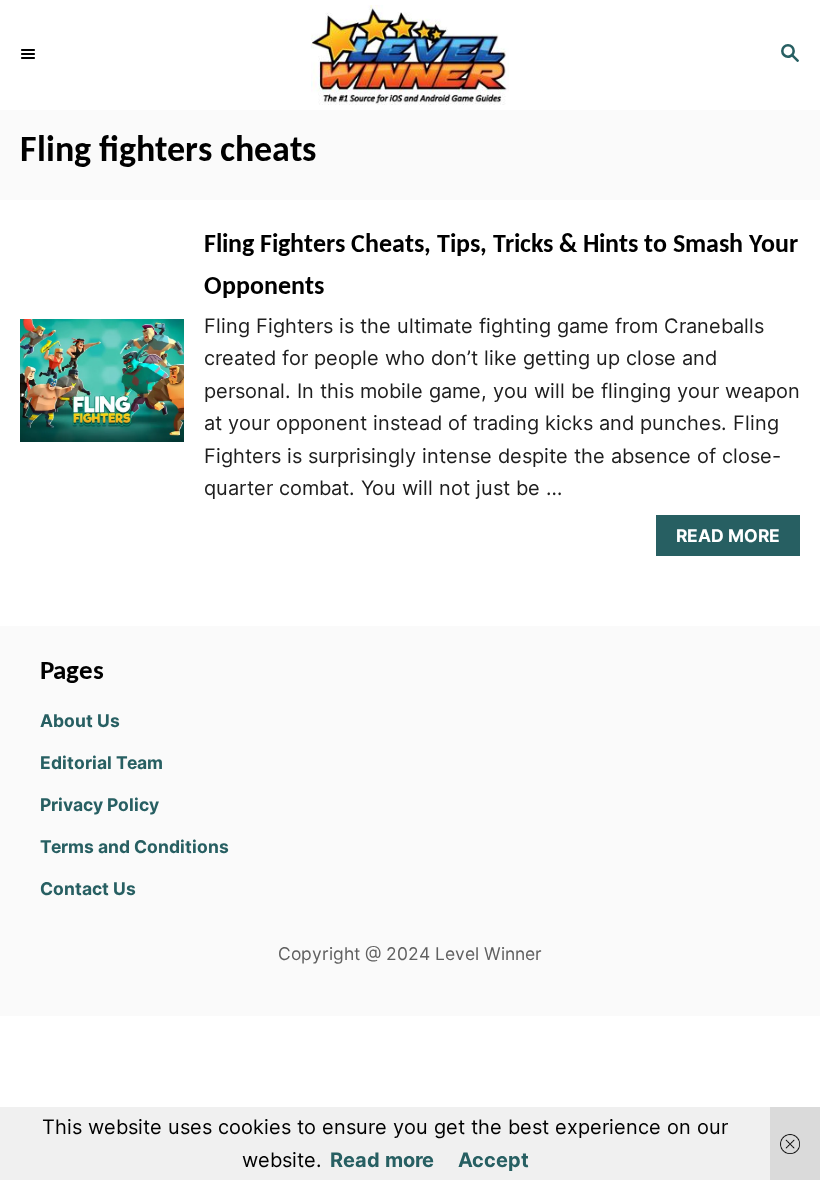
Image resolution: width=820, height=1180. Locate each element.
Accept (493, 1160)
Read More (735, 540)
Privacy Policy (99, 804)
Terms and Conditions (134, 846)
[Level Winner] (410, 55)
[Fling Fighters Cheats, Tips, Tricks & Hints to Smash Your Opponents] (102, 390)
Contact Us (88, 888)
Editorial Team (101, 762)
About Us (80, 720)
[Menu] (30, 55)
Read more (382, 1160)
